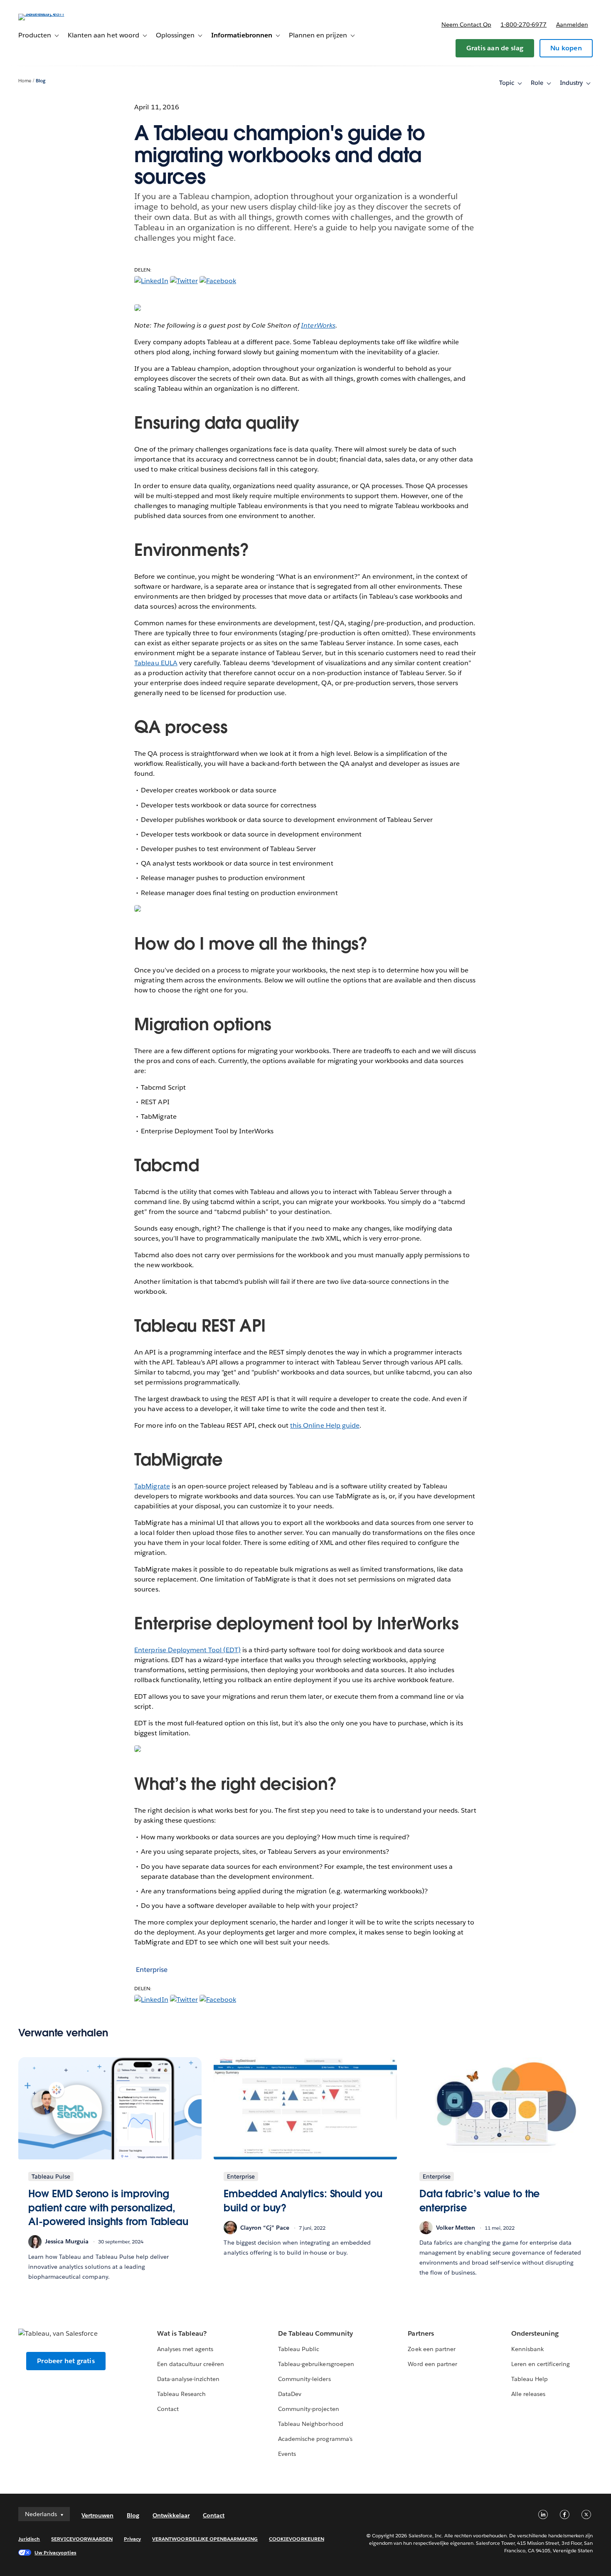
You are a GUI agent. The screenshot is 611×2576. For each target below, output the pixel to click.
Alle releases (528, 2394)
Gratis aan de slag (495, 48)
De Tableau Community (315, 2333)
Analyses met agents (185, 2349)
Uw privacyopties (55, 2553)
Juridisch (29, 2539)
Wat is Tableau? (182, 2333)
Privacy (132, 2539)
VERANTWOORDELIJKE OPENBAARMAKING (205, 2539)
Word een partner (432, 2364)
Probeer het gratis (66, 2361)
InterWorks (318, 325)
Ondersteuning (535, 2333)
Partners (421, 2333)
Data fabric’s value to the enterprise (480, 2201)
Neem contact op (466, 25)
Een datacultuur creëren (191, 2364)
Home (25, 81)
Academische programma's (315, 2439)
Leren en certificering (541, 2364)
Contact (168, 2409)
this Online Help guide (325, 1425)
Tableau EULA (156, 663)
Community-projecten (308, 2409)
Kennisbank (527, 2349)
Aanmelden (572, 25)
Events (287, 2454)
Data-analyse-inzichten (188, 2379)
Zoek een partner (431, 2349)
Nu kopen (566, 48)
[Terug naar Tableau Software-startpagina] (49, 14)
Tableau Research (181, 2394)
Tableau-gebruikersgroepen (316, 2364)
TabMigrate (152, 1486)
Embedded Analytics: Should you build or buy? (303, 2201)
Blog (41, 81)
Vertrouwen (97, 2515)
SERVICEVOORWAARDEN (82, 2539)
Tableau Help (530, 2379)
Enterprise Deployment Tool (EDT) (187, 1650)
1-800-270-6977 (524, 25)
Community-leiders (304, 2379)
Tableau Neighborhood (310, 2424)
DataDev (290, 2394)
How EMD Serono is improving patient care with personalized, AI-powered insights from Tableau (108, 2208)
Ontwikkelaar (171, 2515)
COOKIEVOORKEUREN (296, 2539)
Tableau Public (299, 2349)
